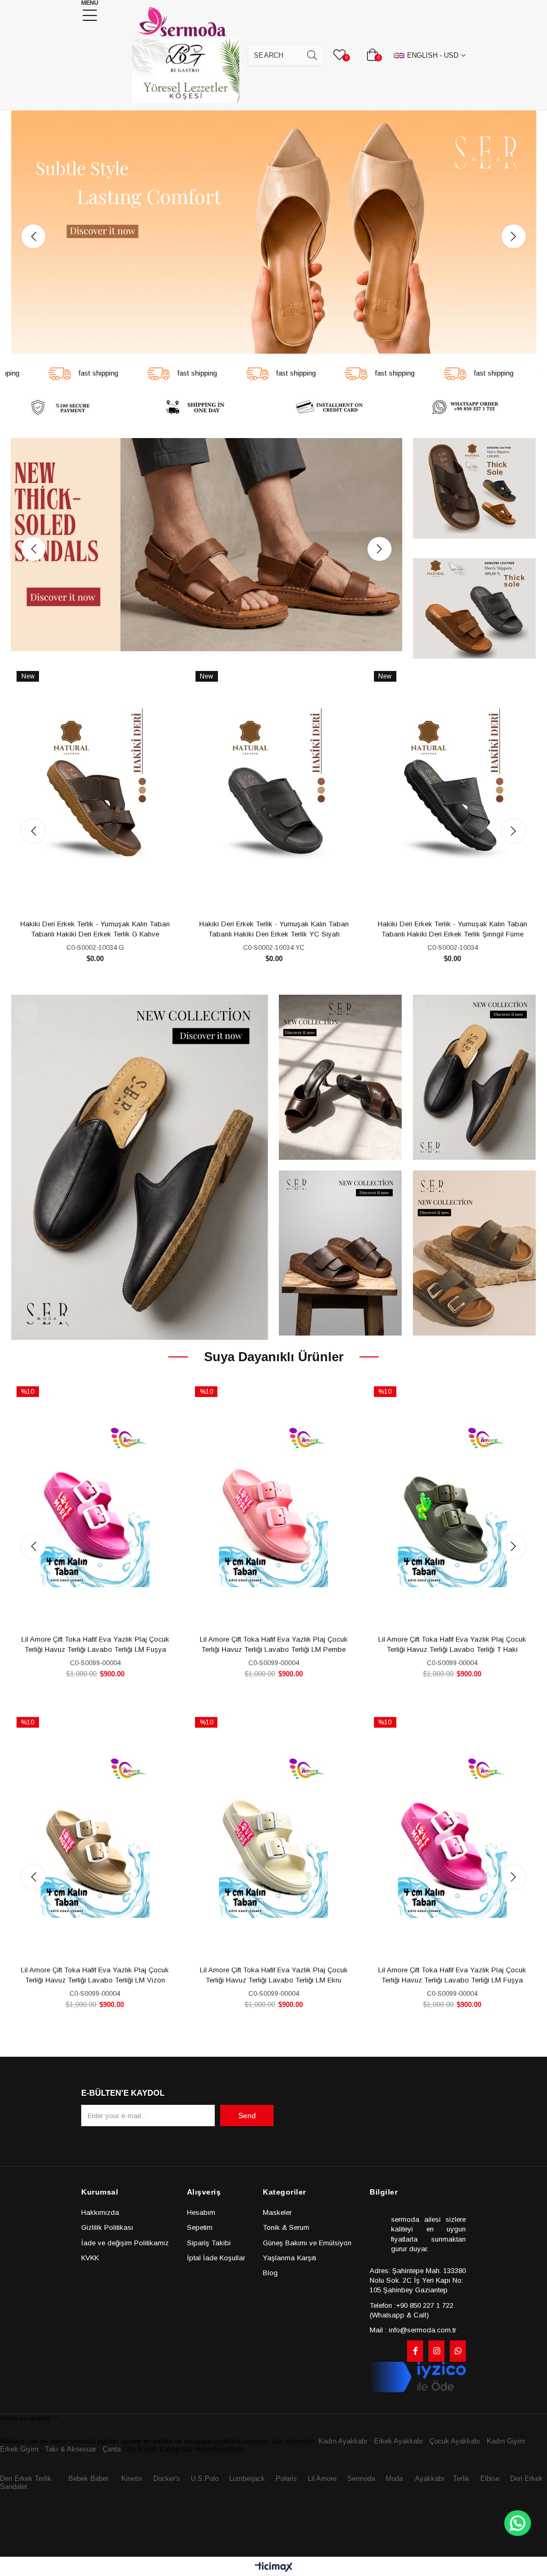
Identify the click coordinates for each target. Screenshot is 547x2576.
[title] (273, 232)
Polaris (286, 2479)
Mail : (378, 2330)
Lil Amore (321, 2479)
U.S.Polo (205, 2479)
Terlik (461, 2479)
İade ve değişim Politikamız (125, 2243)
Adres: (381, 2271)
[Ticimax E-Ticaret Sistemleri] (274, 2568)
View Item (107, 896)
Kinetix (132, 2479)
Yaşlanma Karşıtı (290, 2258)
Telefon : (383, 2305)
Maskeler (277, 2212)
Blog (270, 2273)
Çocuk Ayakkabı (455, 2441)
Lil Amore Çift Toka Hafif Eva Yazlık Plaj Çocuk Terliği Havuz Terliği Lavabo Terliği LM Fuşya (274, 1975)
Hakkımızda (100, 2212)
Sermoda (361, 2479)
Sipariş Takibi (209, 2243)
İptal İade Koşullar (216, 2258)
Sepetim (200, 2227)
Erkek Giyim (19, 2449)
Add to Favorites (83, 896)
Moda (394, 2479)
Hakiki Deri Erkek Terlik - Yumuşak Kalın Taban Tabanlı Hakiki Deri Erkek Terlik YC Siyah (274, 929)
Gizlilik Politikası (107, 2227)
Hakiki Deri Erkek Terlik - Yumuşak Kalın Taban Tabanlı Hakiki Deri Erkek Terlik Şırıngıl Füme (452, 929)
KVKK (90, 2258)
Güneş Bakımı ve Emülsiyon (307, 2243)
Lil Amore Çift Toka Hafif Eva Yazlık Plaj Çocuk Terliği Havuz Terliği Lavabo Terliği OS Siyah (453, 1645)
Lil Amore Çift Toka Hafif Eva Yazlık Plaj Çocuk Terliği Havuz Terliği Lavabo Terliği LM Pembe (95, 1645)
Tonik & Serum (286, 2227)
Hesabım (201, 2212)
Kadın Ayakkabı (343, 2441)
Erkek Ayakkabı (398, 2441)
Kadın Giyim (506, 2441)
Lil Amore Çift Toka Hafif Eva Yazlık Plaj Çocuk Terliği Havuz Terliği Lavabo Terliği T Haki (274, 1645)
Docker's (167, 2479)
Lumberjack (247, 2479)
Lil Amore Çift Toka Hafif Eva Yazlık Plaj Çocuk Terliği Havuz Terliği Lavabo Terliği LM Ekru (95, 1975)
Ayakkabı (430, 2479)
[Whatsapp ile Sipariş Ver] (518, 2523)
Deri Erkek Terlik (26, 2479)
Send (247, 2116)
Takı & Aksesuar (71, 2449)
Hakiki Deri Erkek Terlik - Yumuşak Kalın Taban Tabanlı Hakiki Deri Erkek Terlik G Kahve (95, 929)
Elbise (490, 2479)
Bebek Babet (88, 2479)
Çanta (112, 2449)
